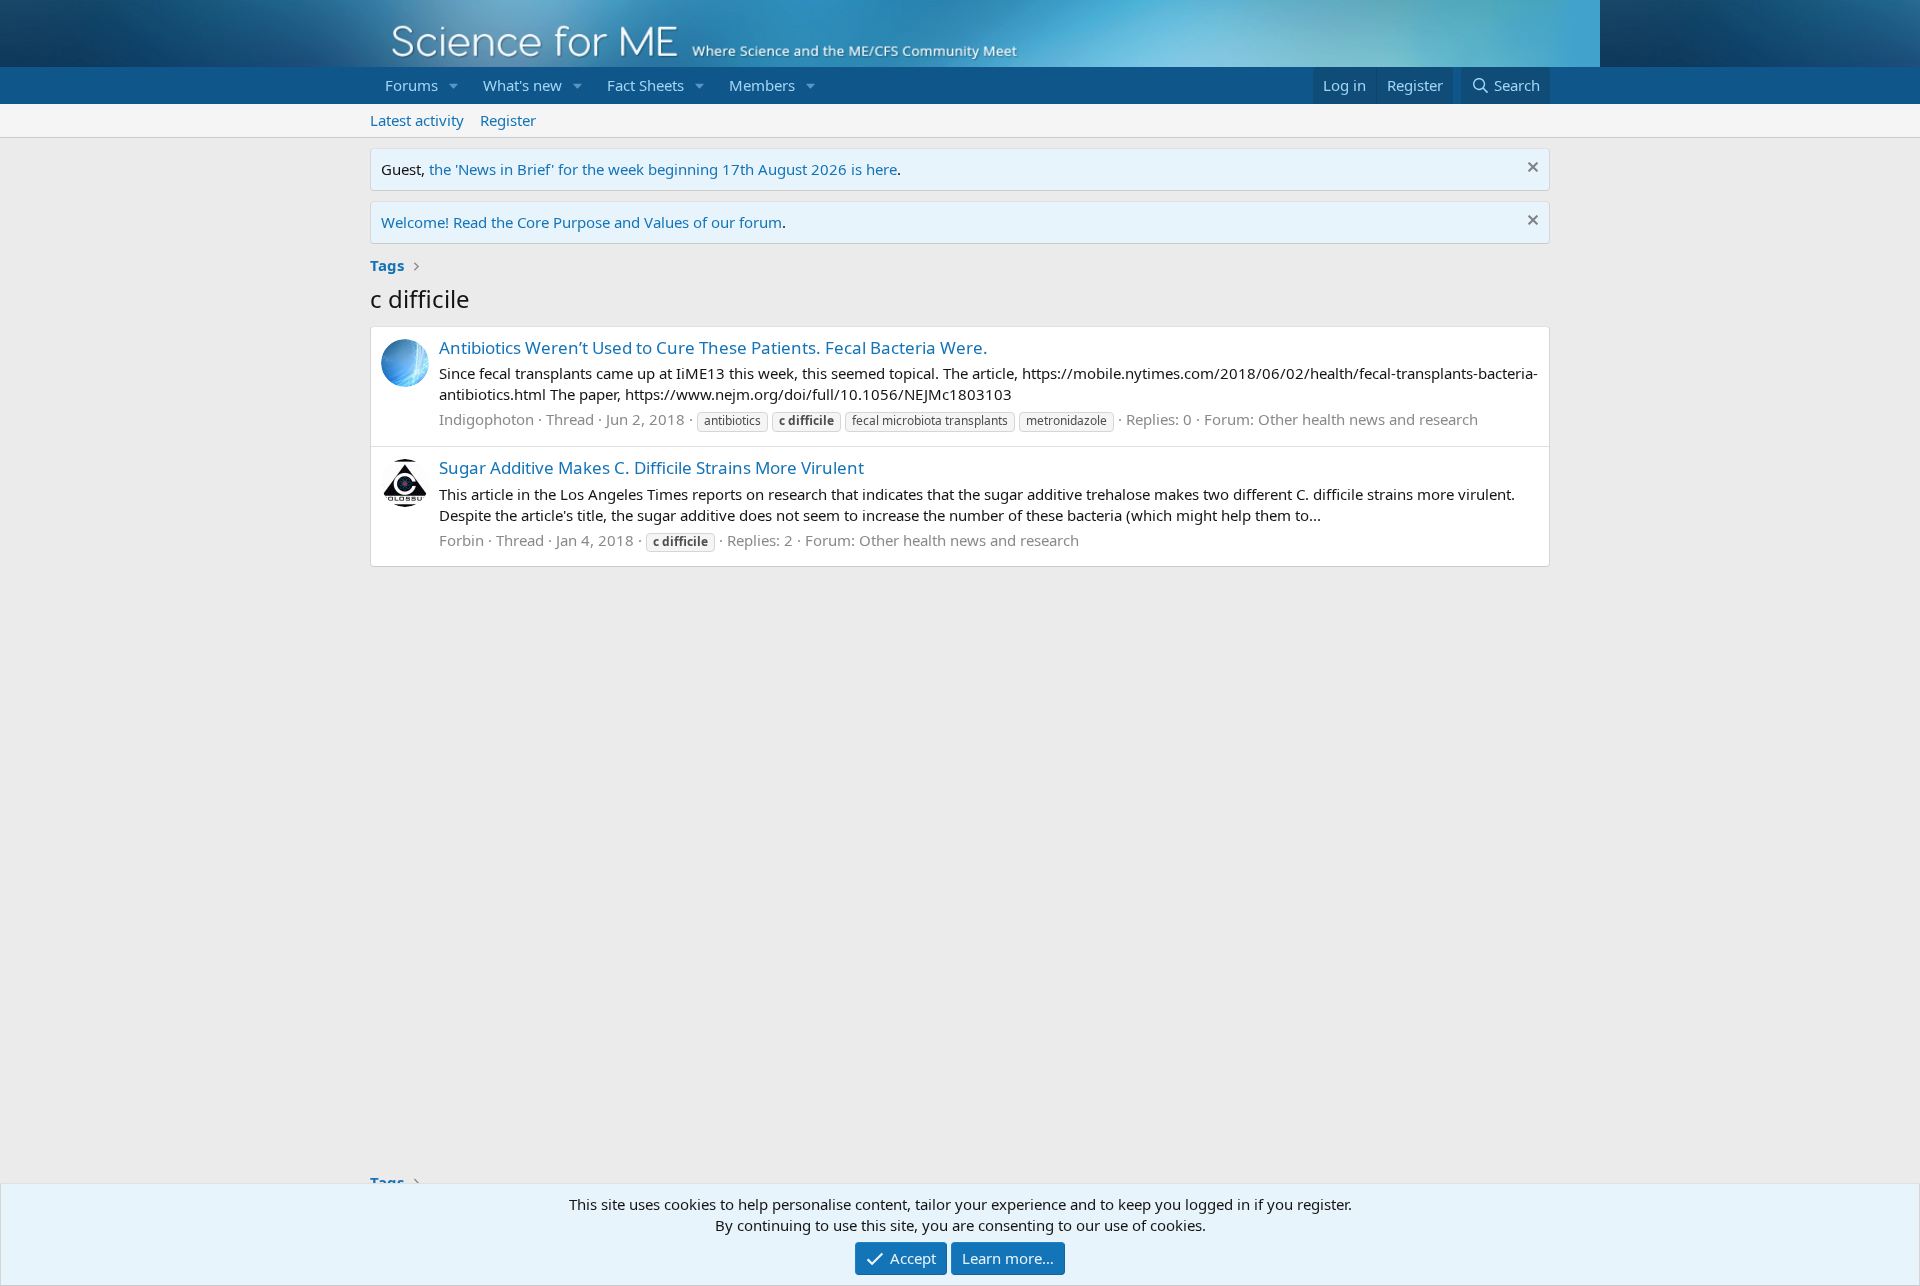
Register (508, 120)
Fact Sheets (645, 85)
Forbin (461, 540)
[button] (454, 85)
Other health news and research (1368, 419)
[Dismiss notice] (1530, 169)
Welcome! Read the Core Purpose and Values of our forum (581, 222)
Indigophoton (486, 419)
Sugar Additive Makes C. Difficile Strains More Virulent (651, 467)
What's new (522, 85)
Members (762, 85)
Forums (411, 85)
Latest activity (417, 120)
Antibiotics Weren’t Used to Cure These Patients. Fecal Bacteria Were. (713, 347)
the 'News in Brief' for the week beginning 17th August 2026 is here (663, 169)
